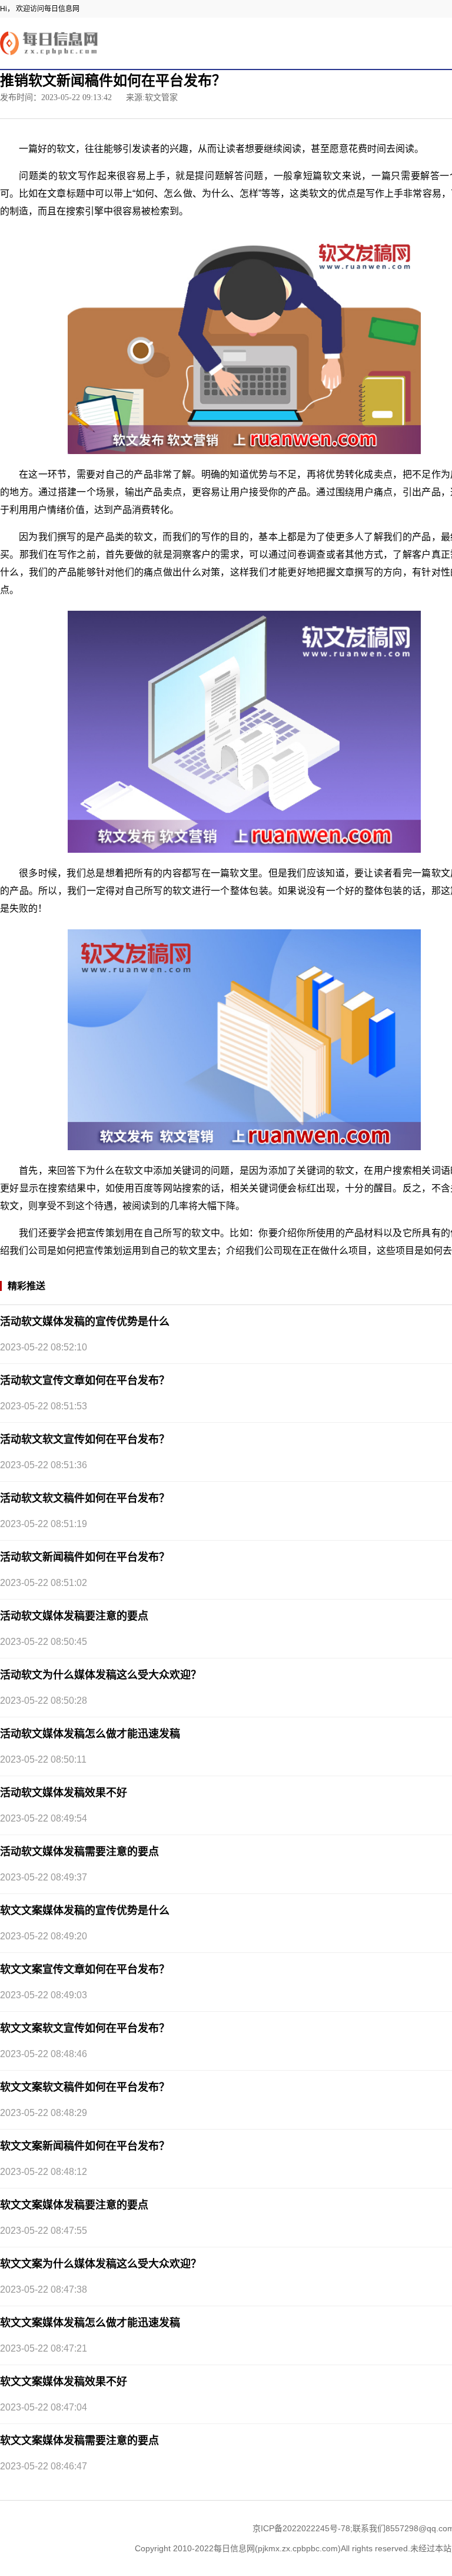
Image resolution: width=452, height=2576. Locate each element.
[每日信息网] (50, 43)
